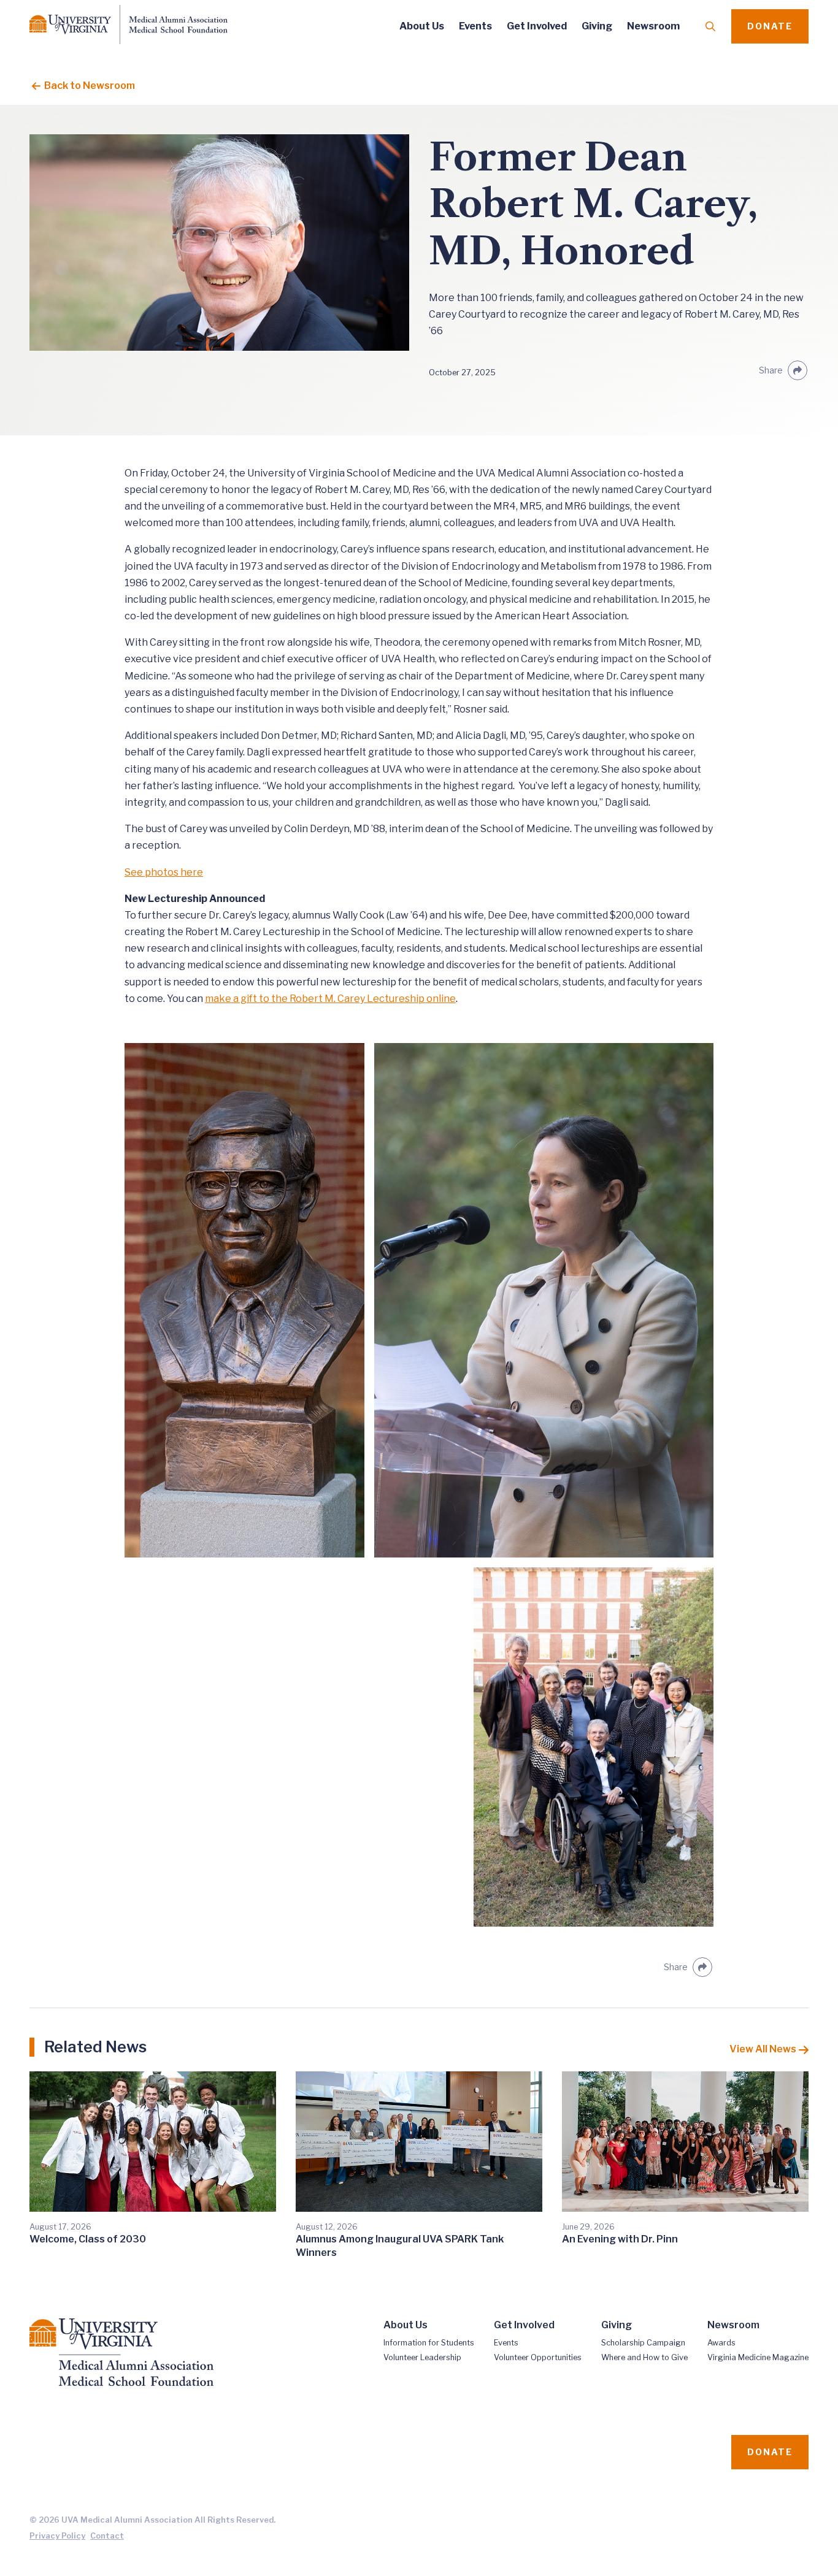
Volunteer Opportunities (538, 2357)
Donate (770, 26)
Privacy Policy (57, 2536)
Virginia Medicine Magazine (758, 2357)
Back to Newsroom (88, 86)
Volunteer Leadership (422, 2357)
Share (771, 370)
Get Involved (537, 26)
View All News (763, 2049)
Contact (107, 2536)
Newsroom (653, 26)
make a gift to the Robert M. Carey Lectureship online (330, 999)
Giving (597, 26)
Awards (721, 2343)
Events (475, 26)
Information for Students (429, 2343)
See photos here (164, 872)
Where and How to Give (644, 2357)
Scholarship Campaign (643, 2343)
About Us (422, 26)
